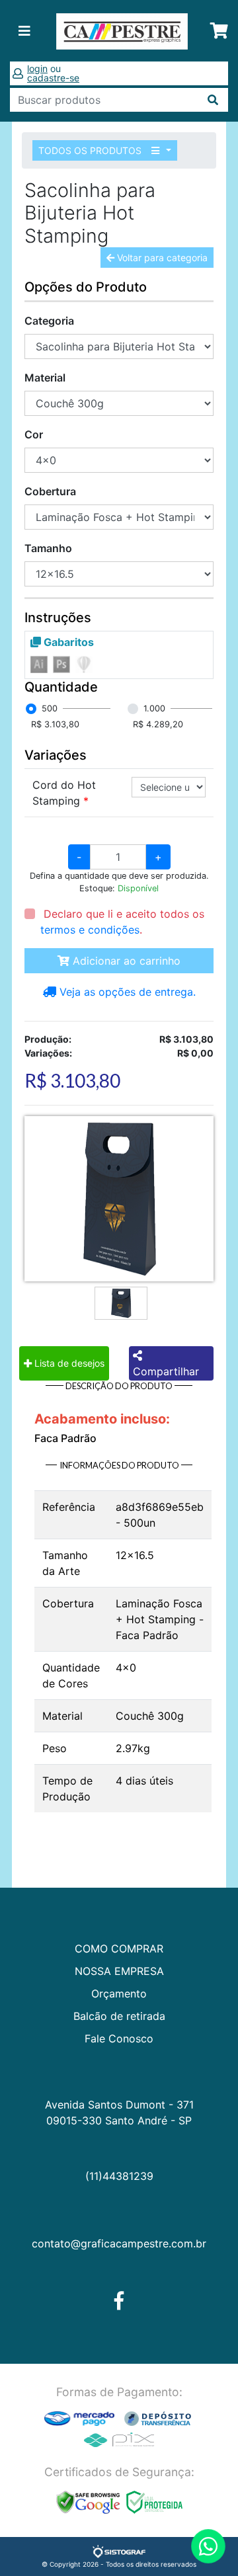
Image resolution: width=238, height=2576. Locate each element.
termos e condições (90, 930)
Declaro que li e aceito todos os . (122, 922)
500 (50, 708)
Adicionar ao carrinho (125, 961)
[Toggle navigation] (24, 31)
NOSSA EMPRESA (119, 1971)
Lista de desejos (68, 1363)
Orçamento (119, 1993)
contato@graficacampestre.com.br (119, 2243)
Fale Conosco (119, 2038)
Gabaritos (67, 642)
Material (45, 378)
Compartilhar (166, 1371)
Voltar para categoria (161, 258)
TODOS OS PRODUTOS (91, 150)
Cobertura (50, 491)
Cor (34, 434)
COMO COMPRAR (119, 1949)
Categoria (49, 321)
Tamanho (48, 548)
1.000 (154, 708)
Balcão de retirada (119, 2016)
